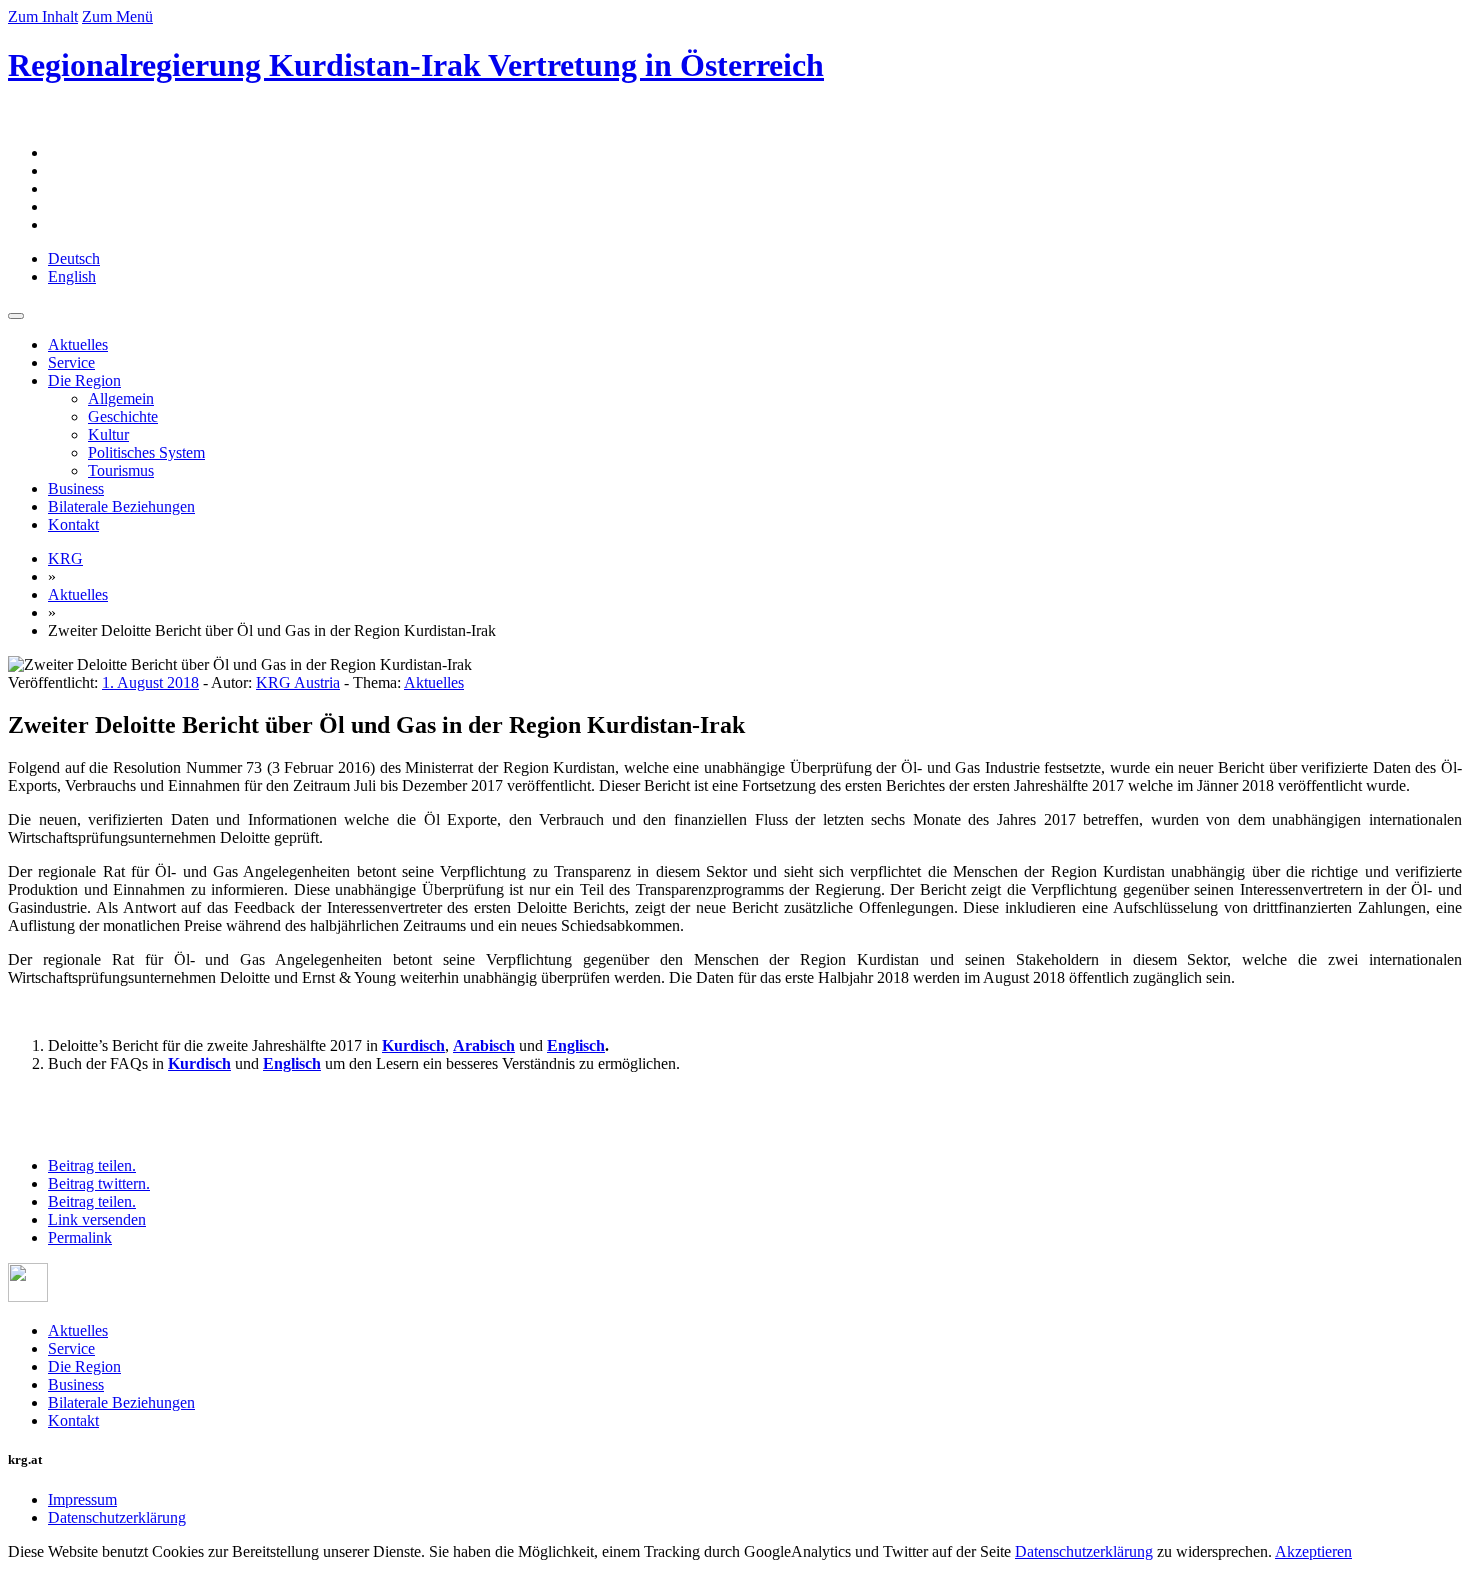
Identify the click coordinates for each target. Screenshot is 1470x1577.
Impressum (82, 1499)
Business (76, 488)
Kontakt (73, 524)
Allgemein (121, 398)
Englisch (292, 1063)
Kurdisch (413, 1045)
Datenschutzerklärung (117, 1517)
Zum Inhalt (43, 16)
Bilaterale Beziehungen (121, 506)
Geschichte (123, 416)
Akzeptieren (1313, 1551)
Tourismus (121, 470)
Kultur (108, 434)
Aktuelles (78, 344)
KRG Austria (298, 682)
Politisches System (146, 452)
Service (71, 362)
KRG (65, 558)
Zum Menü (117, 16)
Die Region (84, 380)
